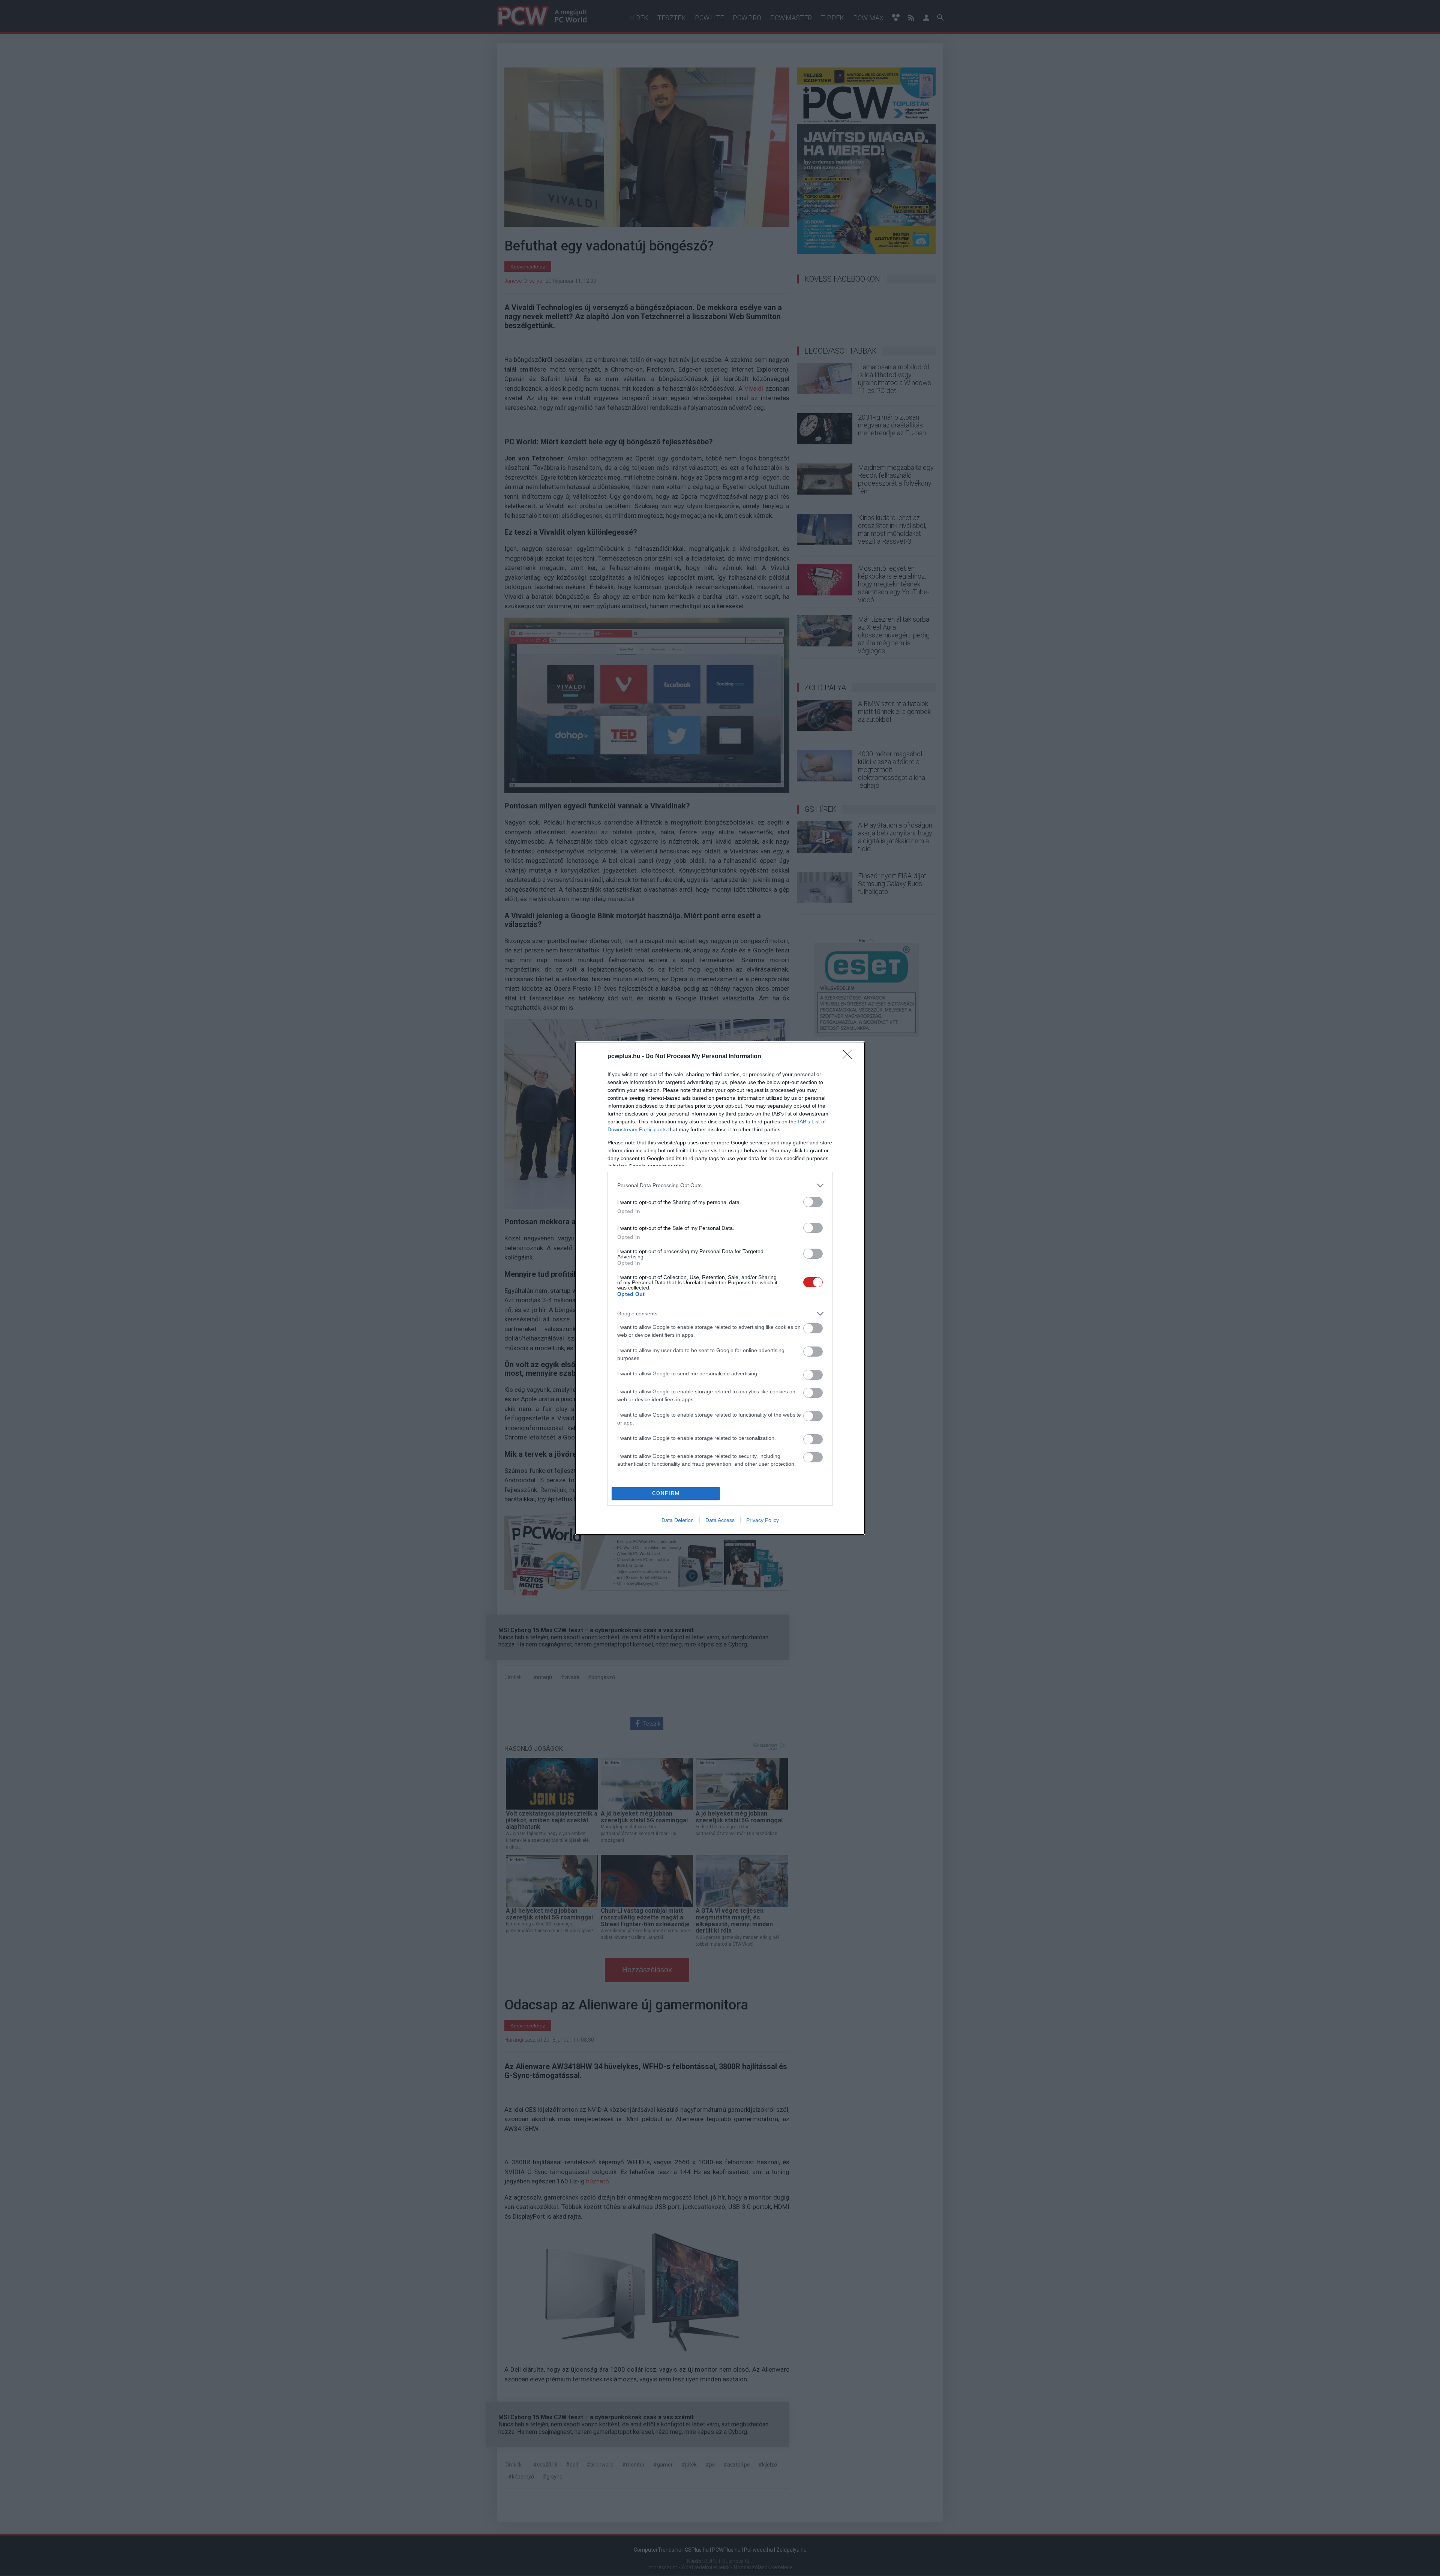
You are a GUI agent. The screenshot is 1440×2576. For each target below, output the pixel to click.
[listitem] (720, 1185)
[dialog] (720, 1288)
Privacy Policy (763, 1520)
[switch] (813, 1202)
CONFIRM (666, 1493)
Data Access (720, 1520)
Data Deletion (678, 1520)
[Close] (850, 1057)
